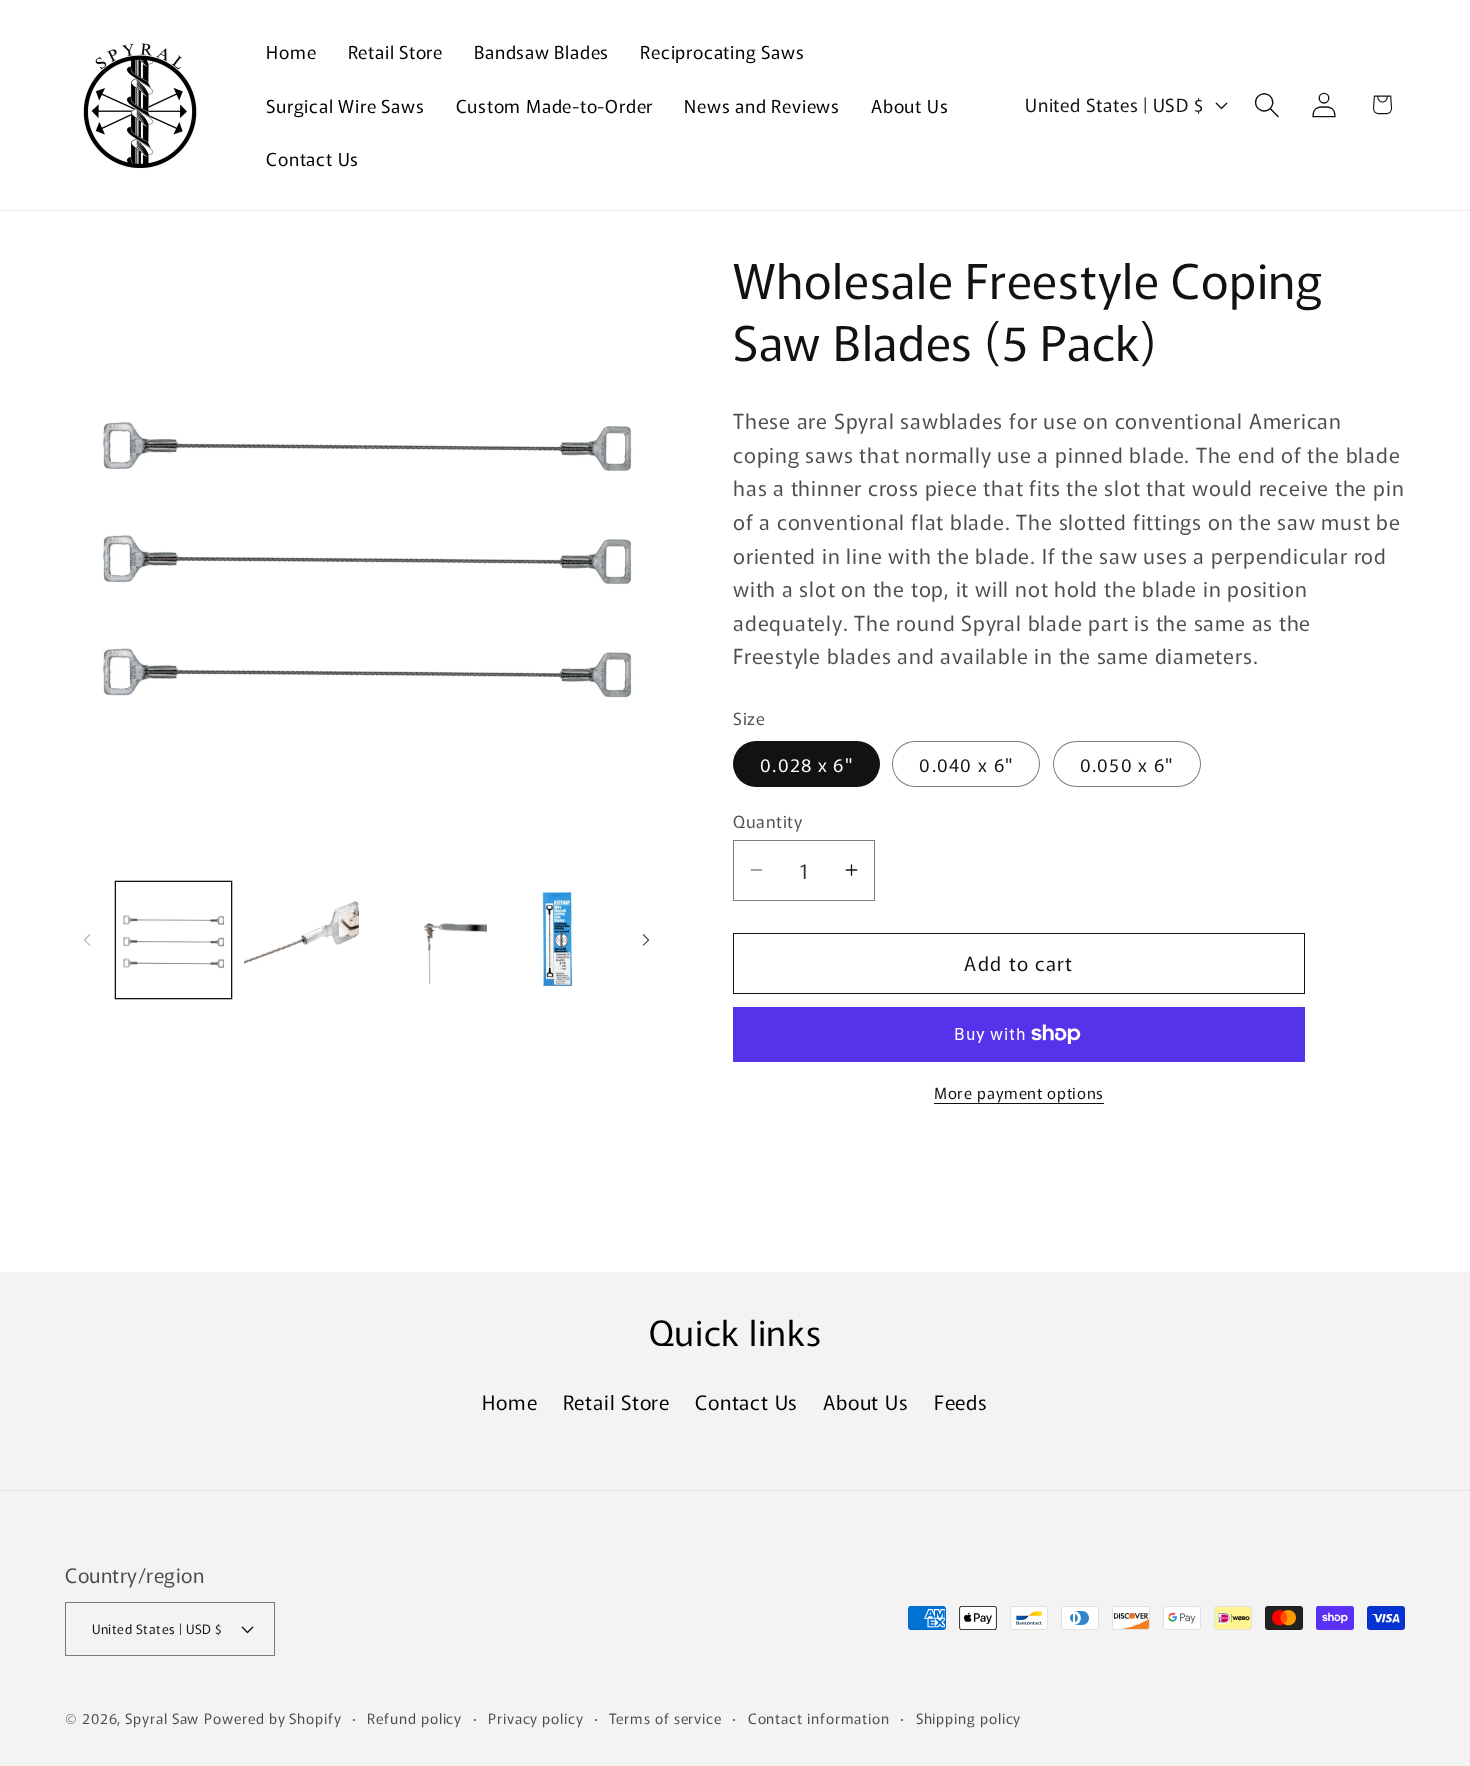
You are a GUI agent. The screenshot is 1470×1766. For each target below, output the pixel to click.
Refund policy (414, 1717)
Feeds (961, 1401)
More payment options (1019, 1092)
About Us (865, 1401)
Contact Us (746, 1401)
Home (509, 1401)
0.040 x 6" (966, 763)
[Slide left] (87, 940)
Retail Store (616, 1401)
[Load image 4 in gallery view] (557, 939)
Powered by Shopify (272, 1717)
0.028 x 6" (806, 763)
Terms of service (665, 1717)
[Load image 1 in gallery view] (173, 939)
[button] (1267, 104)
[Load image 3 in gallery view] (429, 939)
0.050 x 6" (1127, 763)
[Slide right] (646, 940)
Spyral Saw (162, 1717)
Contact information (819, 1717)
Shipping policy (969, 1717)
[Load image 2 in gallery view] (301, 939)
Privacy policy (536, 1717)
